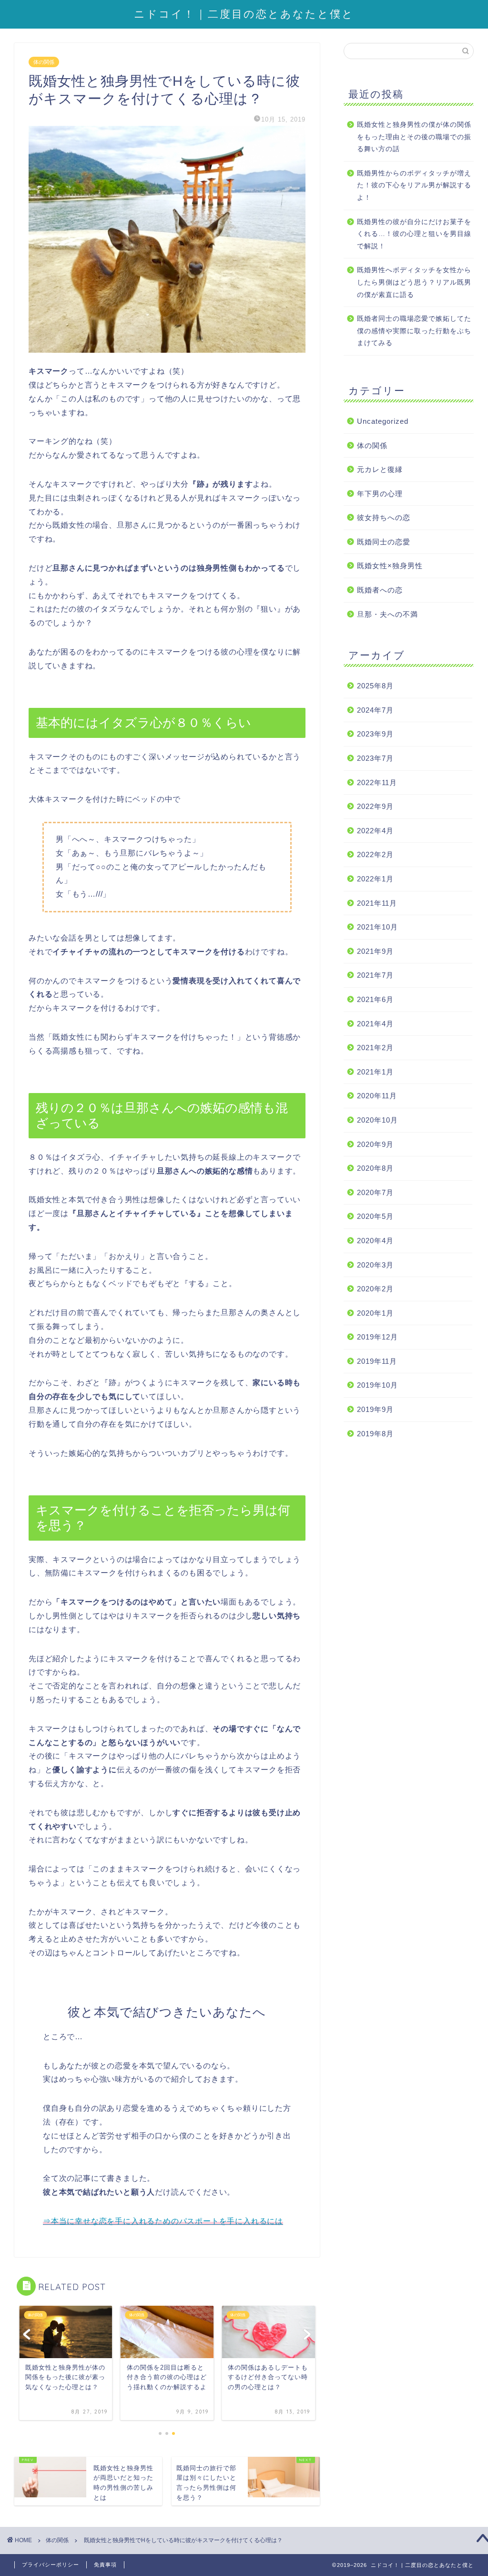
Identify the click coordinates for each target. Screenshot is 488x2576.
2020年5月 (375, 1216)
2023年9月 (375, 734)
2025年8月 (375, 686)
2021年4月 (375, 1024)
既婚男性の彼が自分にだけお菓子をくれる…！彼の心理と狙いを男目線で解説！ (414, 234)
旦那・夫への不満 (387, 614)
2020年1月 (375, 1313)
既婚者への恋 (380, 590)
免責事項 (105, 2565)
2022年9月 (375, 806)
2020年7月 (375, 1192)
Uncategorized (383, 421)
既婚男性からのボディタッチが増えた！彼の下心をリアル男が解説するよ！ (414, 185)
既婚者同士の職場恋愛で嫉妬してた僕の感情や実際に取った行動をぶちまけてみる (414, 331)
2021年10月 (377, 927)
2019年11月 (377, 1361)
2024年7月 (375, 710)
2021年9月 (375, 951)
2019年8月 (375, 1434)
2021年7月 (375, 975)
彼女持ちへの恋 (384, 517)
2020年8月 (375, 1168)
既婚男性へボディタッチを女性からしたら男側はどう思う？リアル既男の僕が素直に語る (414, 282)
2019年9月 (375, 1409)
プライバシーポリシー (51, 2565)
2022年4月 (375, 831)
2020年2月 (375, 1289)
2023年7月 (375, 758)
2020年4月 (375, 1241)
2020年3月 (375, 1265)
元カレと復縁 (380, 469)
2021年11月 (377, 903)
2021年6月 (375, 999)
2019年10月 (377, 1385)
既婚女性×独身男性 (390, 566)
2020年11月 (377, 1096)
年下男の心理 (380, 494)
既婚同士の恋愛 (384, 542)
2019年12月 (377, 1337)
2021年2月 (375, 1048)
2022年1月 (375, 879)
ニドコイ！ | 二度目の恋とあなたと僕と (244, 14)
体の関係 (44, 62)
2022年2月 (375, 854)
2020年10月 (377, 1120)
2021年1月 (375, 1072)
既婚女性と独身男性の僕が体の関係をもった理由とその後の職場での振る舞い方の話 (414, 137)
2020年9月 (375, 1144)
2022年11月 (377, 782)
